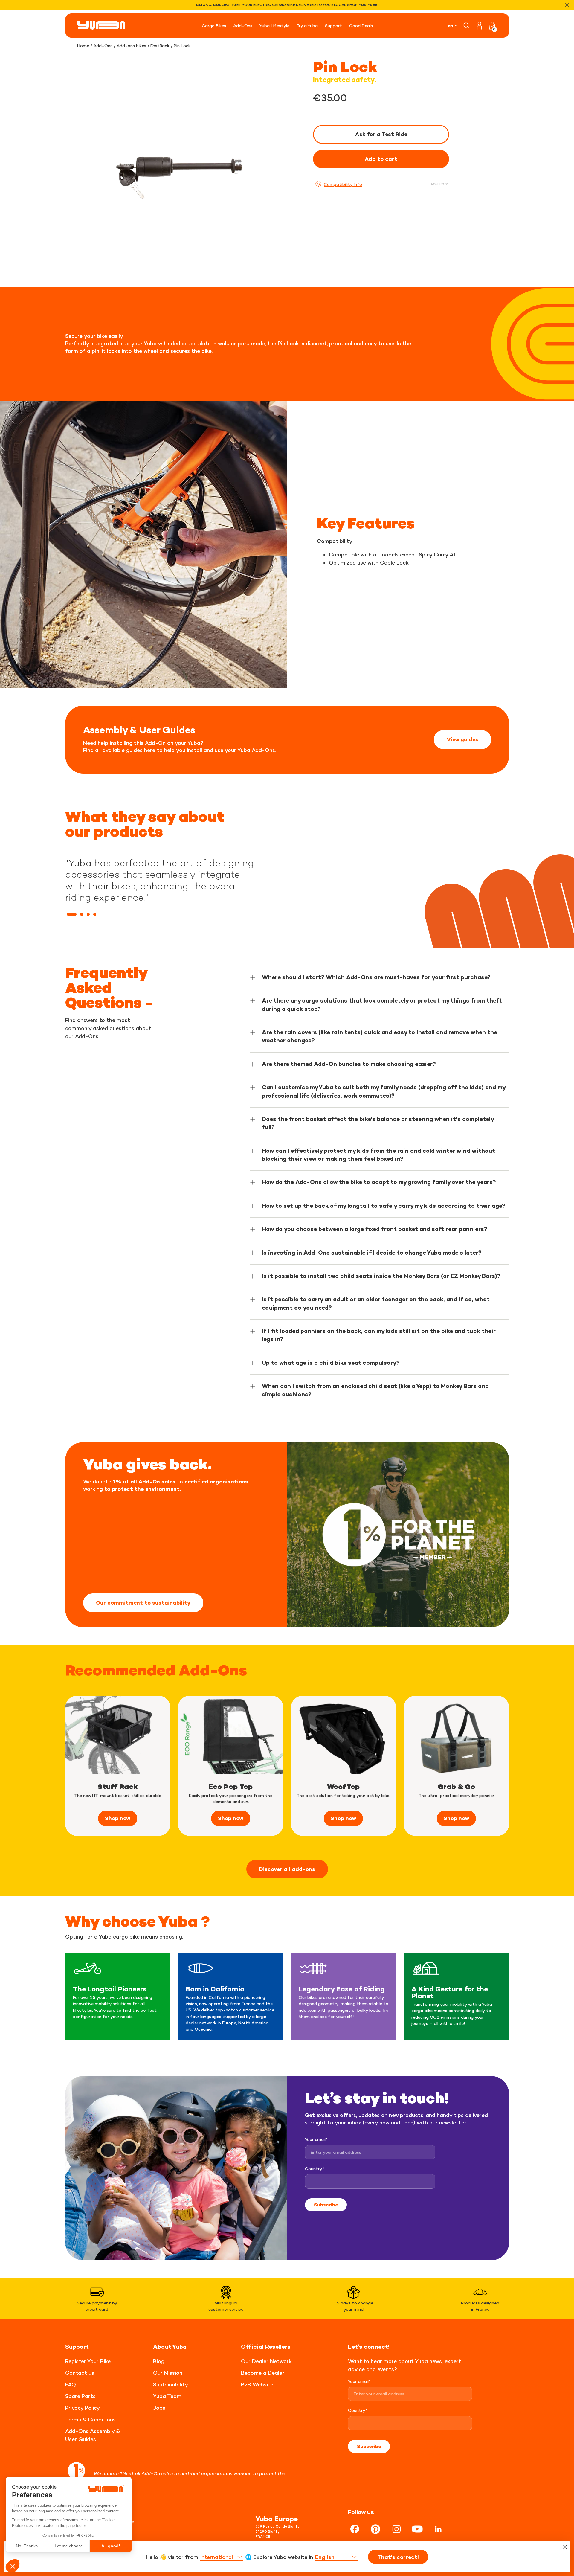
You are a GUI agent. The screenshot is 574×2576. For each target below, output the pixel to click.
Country (315, 2169)
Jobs (159, 2408)
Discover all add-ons (287, 1869)
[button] (72, 914)
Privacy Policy (83, 2408)
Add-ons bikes (131, 46)
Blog (159, 2361)
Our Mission (168, 2373)
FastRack (160, 46)
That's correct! (398, 2557)
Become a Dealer (263, 2373)
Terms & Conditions (90, 2419)
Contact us (80, 2373)
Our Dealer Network (266, 2361)
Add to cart (381, 159)
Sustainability (171, 2384)
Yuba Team (167, 2396)
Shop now (118, 1818)
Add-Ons (103, 46)
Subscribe (326, 2205)
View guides (462, 739)
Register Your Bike (88, 2361)
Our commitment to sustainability (143, 1603)
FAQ (71, 2384)
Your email (316, 2139)
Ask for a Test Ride (381, 134)
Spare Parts (80, 2396)
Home (83, 46)
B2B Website (257, 2384)
